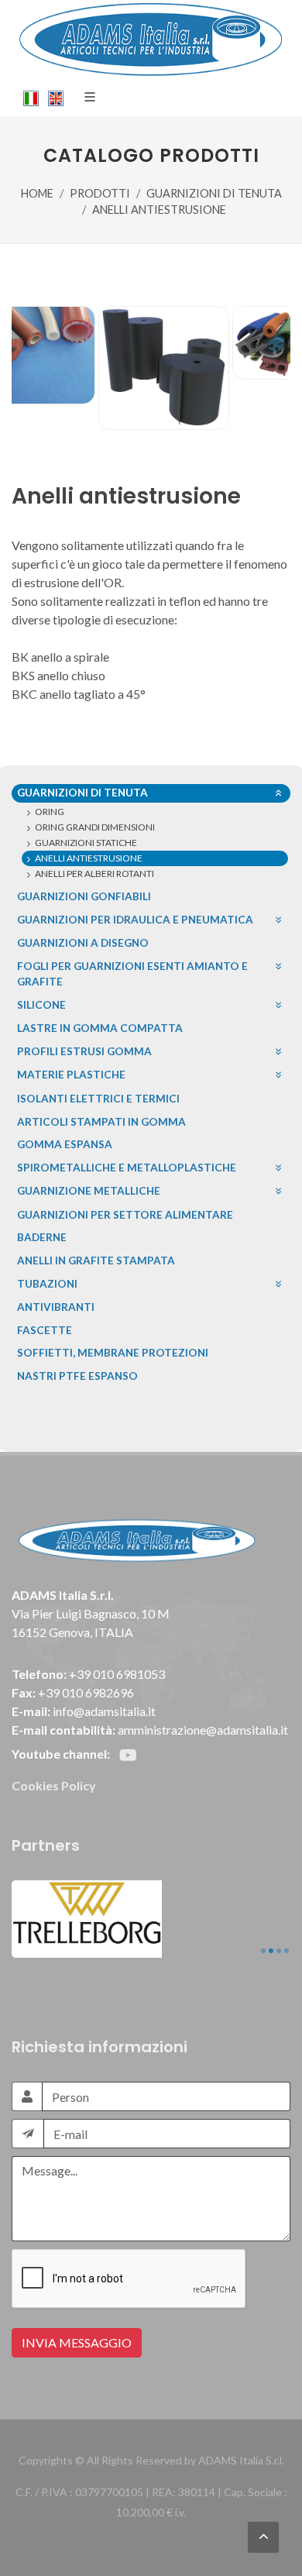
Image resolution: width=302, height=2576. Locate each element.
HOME (37, 193)
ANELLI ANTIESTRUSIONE (159, 210)
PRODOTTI (100, 193)
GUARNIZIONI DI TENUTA (214, 193)
